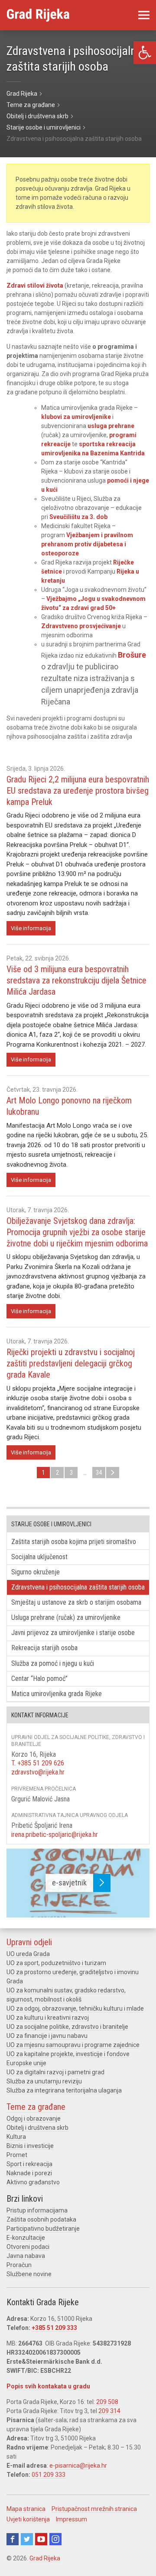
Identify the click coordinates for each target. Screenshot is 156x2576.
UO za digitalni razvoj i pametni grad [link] (55, 2072)
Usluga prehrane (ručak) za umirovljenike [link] (66, 1617)
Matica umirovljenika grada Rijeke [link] (57, 1694)
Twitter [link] (27, 2539)
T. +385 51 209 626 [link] (38, 1763)
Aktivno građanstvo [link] (33, 2182)
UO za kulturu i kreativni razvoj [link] (48, 2018)
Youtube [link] (41, 2539)
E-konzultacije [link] (26, 2238)
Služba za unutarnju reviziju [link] (44, 2081)
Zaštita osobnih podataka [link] (41, 2219)
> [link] (113, 1473)
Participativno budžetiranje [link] (43, 2229)
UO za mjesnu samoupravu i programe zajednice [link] (73, 2045)
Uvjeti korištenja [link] (28, 2519)
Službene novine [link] (29, 2274)
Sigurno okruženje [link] (36, 1572)
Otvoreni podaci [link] (28, 2247)
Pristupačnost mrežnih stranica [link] (94, 2509)
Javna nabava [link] (26, 2256)
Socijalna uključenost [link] (39, 1557)
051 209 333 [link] (49, 2475)
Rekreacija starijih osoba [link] (44, 1648)
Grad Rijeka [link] (45, 2558)
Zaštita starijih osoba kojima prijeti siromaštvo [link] (74, 1542)
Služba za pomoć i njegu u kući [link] (53, 1663)
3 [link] (71, 1473)
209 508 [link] (107, 2402)
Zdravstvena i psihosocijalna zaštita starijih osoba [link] (78, 1587)
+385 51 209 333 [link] (54, 2328)
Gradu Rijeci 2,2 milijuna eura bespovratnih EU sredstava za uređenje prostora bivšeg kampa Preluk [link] (78, 791)
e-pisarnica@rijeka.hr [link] (78, 2466)
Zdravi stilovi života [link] (35, 286)
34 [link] (99, 1473)
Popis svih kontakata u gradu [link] (48, 2386)
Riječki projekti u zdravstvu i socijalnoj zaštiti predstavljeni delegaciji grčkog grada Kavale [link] (71, 1363)
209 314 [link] (109, 2411)
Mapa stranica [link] (26, 2509)
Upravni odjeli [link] (29, 1942)
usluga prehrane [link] (111, 426)
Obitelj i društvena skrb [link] (37, 2128)
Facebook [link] (13, 2539)
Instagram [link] (55, 2539)
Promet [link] (17, 2155)
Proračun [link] (19, 2265)
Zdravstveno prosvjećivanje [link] (81, 626)
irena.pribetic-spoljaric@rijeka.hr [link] (55, 1835)
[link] (145, 53)
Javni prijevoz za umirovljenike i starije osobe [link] (73, 1633)
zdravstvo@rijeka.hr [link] (38, 1772)
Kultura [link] (16, 2137)
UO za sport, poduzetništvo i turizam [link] (56, 1963)
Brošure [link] (132, 655)
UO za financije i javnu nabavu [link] (47, 2036)
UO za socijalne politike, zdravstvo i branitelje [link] (67, 2027)
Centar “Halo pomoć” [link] (39, 1679)
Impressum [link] (71, 2519)
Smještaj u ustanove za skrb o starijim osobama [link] (76, 1602)
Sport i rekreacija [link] (29, 2164)
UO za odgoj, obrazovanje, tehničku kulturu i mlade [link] (75, 2008)
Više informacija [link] (31, 928)
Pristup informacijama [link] (37, 2210)
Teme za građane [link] (36, 2107)
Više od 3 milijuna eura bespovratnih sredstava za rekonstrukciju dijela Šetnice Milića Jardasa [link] (76, 980)
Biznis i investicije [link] (30, 2146)
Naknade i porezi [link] (29, 2173)
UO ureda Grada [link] (28, 1954)
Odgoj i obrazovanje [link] (34, 2119)
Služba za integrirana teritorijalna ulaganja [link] (64, 2090)
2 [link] (57, 1473)
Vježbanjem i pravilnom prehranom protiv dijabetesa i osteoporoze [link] (87, 544)
